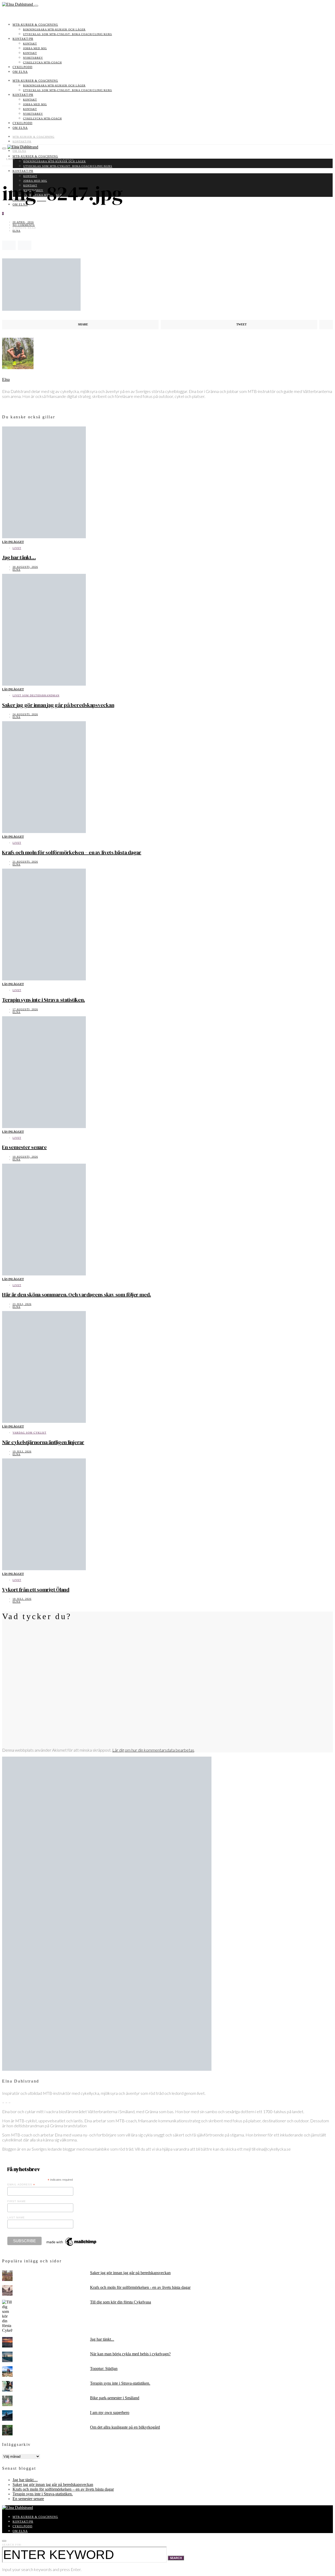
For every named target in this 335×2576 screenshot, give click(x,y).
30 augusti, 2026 (25, 567)
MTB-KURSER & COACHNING (35, 25)
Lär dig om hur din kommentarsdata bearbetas (153, 1750)
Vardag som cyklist (29, 1433)
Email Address (21, 2185)
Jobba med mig (35, 48)
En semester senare (24, 1147)
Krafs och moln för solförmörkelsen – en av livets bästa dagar (72, 852)
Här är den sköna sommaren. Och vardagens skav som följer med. (77, 1295)
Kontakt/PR (23, 39)
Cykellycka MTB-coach (42, 62)
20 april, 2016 (23, 222)
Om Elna (20, 72)
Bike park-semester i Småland (115, 2398)
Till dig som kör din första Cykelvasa (121, 2302)
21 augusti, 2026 (25, 862)
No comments (24, 225)
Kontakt (30, 44)
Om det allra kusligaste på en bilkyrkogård (125, 2427)
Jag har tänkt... (102, 2339)
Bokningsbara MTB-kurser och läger (54, 29)
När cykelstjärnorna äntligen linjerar (43, 1442)
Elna (16, 231)
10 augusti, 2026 (25, 1157)
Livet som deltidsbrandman (36, 695)
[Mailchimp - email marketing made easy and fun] (72, 2246)
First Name (17, 2201)
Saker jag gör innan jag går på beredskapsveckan (58, 705)
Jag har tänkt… (19, 557)
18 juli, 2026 (22, 1599)
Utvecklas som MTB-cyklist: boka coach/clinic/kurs (68, 34)
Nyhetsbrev (33, 58)
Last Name (16, 2217)
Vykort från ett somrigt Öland (36, 1590)
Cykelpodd (23, 67)
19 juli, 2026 (22, 1451)
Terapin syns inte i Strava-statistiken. (43, 1000)
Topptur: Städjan (104, 2369)
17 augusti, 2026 (25, 1009)
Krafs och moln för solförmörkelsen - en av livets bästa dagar (140, 2287)
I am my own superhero (110, 2413)
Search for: (12, 2545)
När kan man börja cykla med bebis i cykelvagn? (130, 2354)
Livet (17, 548)
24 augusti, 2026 (25, 714)
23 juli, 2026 (22, 1304)
